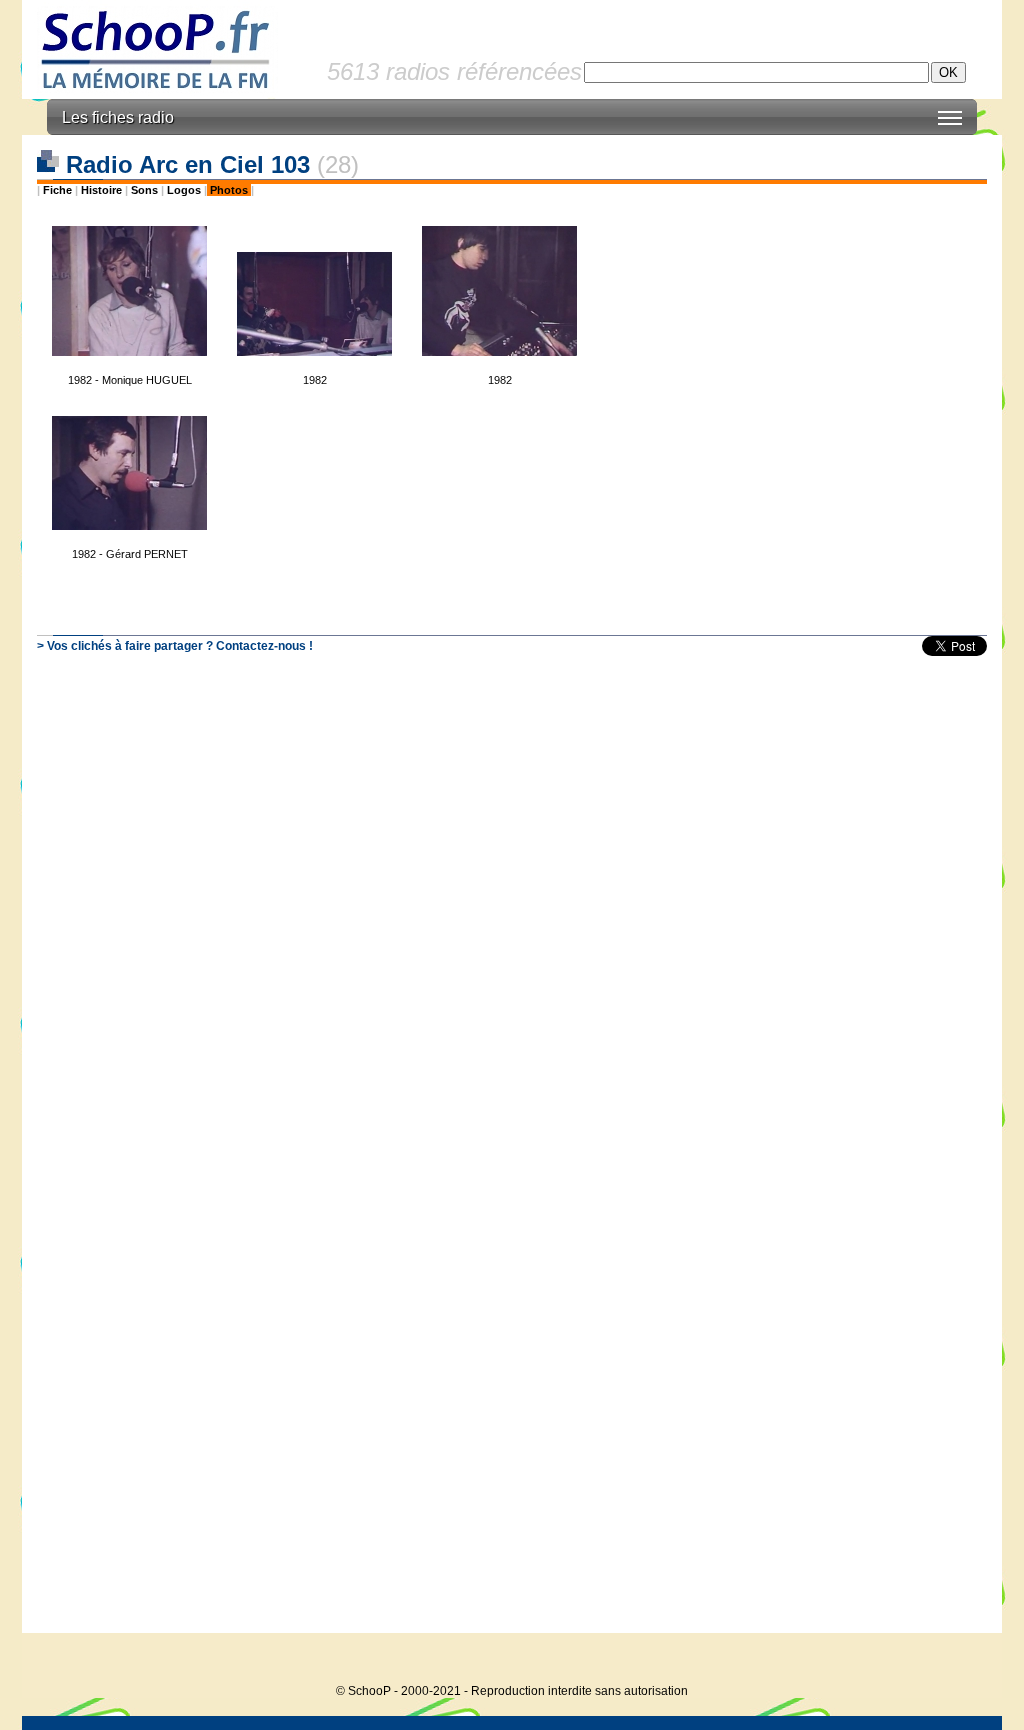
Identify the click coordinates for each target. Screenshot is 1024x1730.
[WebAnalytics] (962, 1660)
